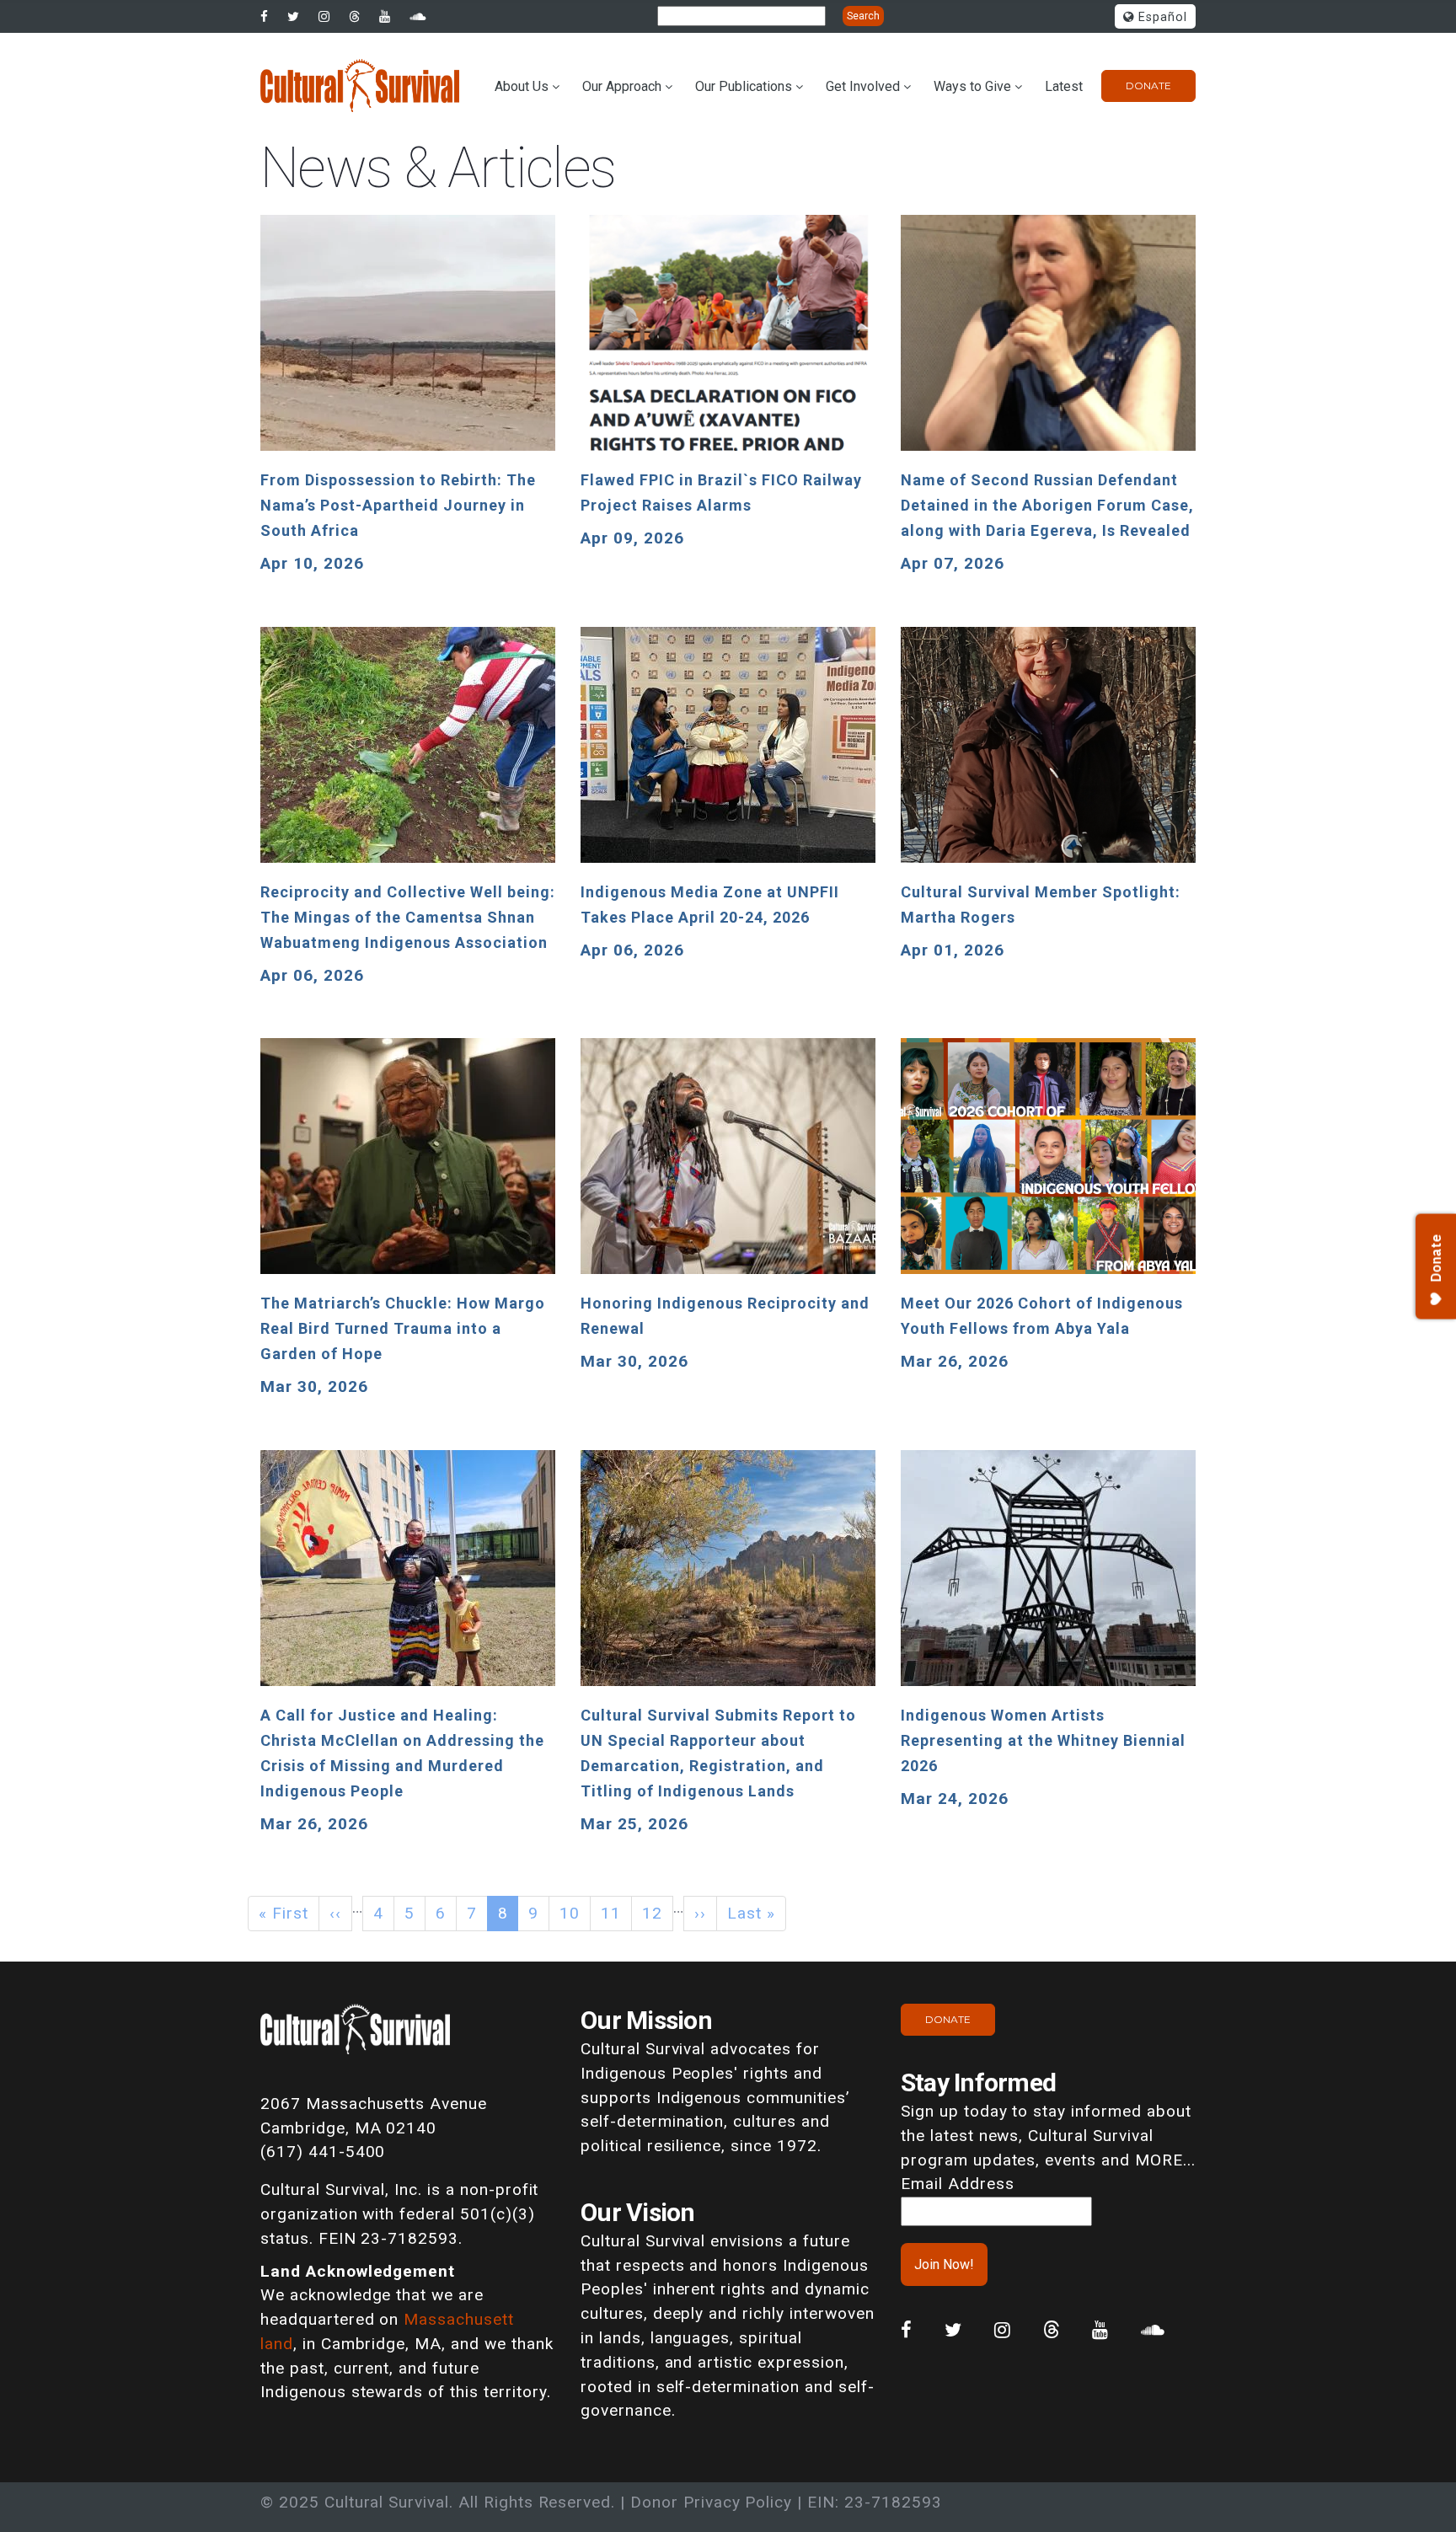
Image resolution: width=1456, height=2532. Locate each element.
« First (284, 1913)
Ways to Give (972, 86)
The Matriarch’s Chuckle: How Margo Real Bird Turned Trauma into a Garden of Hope (403, 1328)
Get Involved (863, 86)
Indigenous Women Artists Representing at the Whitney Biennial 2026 (1043, 1740)
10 (570, 1913)
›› (700, 1913)
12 (652, 1913)
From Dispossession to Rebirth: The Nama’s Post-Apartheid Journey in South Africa (398, 505)
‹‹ (335, 1913)
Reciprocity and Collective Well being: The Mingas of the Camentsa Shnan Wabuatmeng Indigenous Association (408, 917)
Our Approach (622, 86)
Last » (751, 1913)
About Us (522, 86)
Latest (1064, 86)
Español (1161, 17)
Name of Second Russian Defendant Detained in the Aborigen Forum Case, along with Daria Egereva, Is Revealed (1047, 505)
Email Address (957, 2184)
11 (611, 1913)
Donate (1148, 86)
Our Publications (744, 86)
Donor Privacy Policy (711, 2502)
